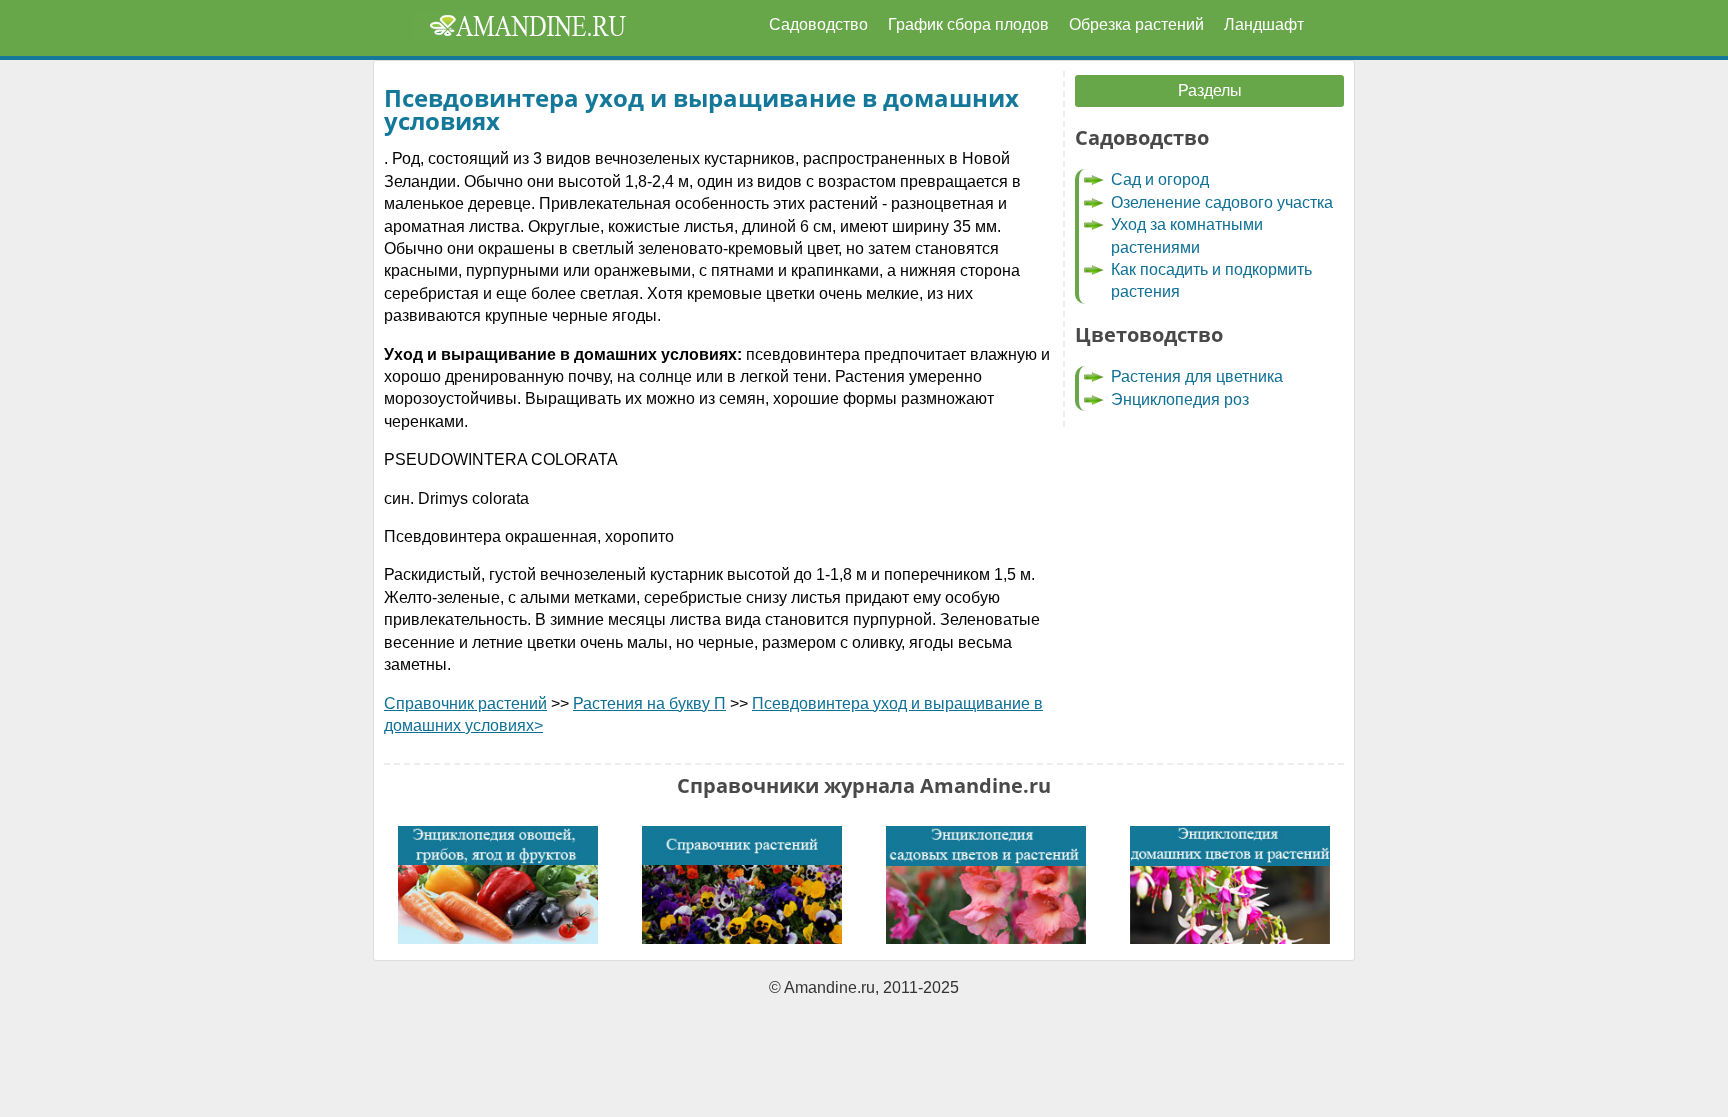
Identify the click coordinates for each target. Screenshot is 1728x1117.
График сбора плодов (968, 24)
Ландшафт (1264, 24)
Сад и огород (1160, 179)
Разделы (1210, 90)
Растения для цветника (1197, 376)
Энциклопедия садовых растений (986, 885)
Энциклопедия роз (1180, 399)
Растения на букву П (649, 703)
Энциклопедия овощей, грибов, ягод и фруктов (498, 885)
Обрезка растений (1136, 24)
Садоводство (818, 24)
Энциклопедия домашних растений (1230, 885)
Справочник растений (465, 703)
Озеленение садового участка (1222, 202)
